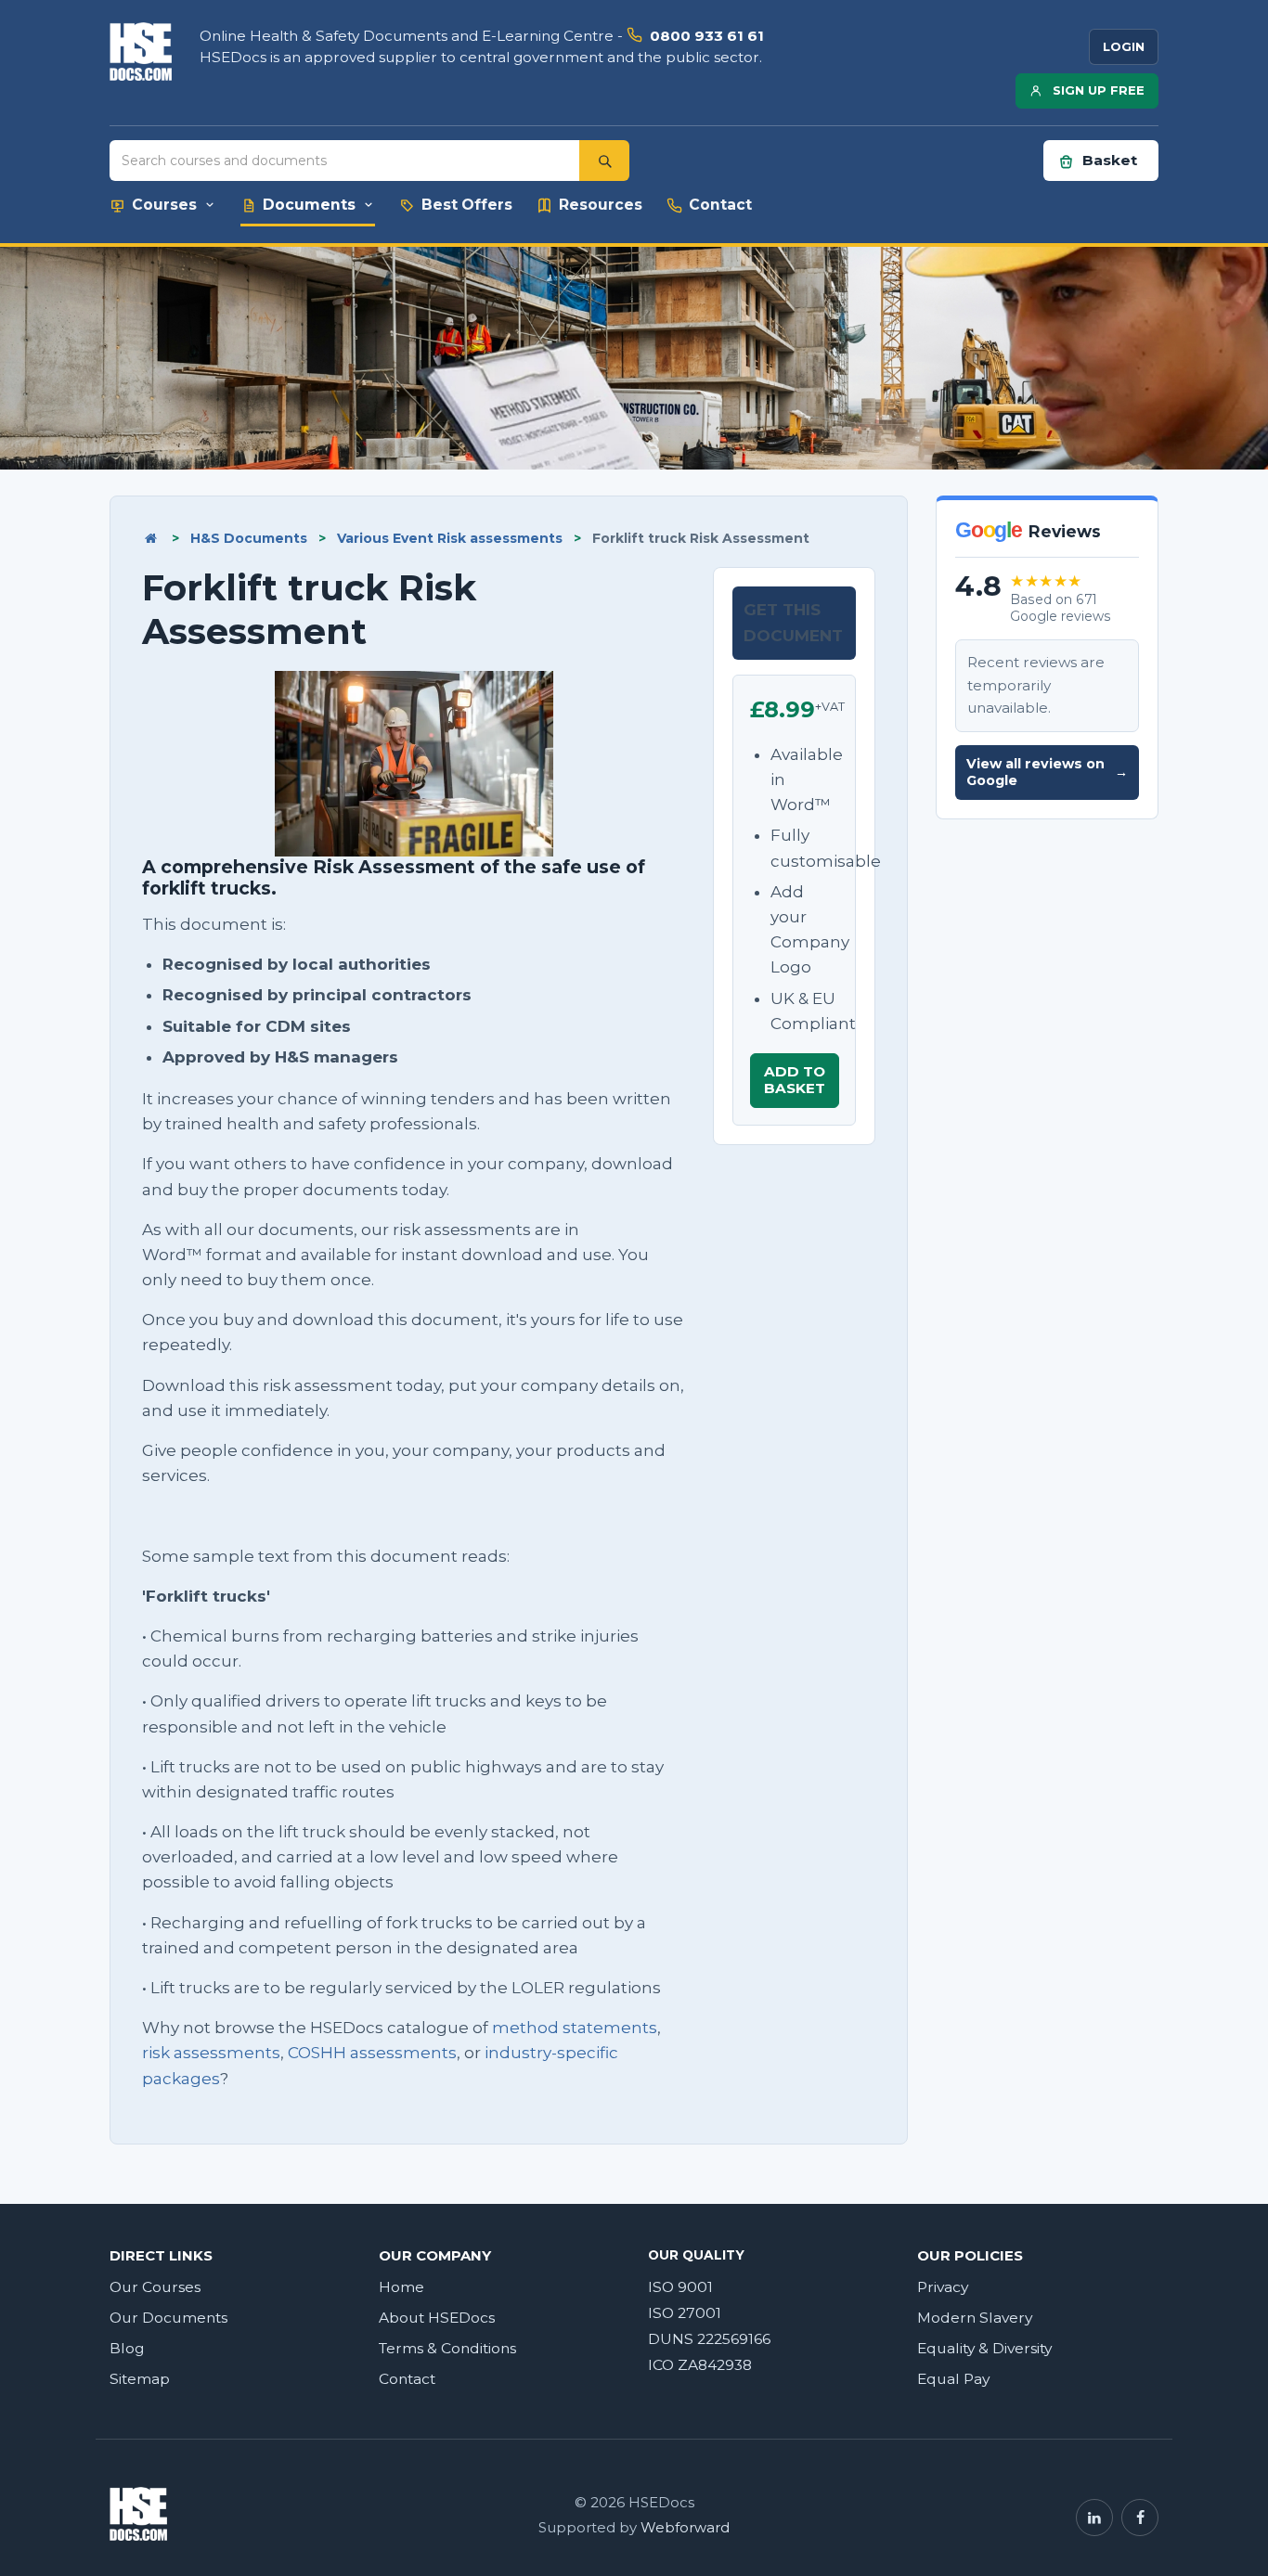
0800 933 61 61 (707, 36)
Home (401, 2287)
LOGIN (1124, 46)
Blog (127, 2348)
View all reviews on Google (1047, 773)
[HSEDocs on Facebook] (1140, 2518)
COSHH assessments (372, 2053)
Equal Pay (953, 2379)
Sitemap (140, 2379)
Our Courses (155, 2287)
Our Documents (168, 2318)
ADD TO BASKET (795, 1080)
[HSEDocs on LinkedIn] (1094, 2518)
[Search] (604, 161)
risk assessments (211, 2053)
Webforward (685, 2528)
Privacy (943, 2287)
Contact (407, 2379)
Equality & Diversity (984, 2348)
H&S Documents (249, 538)
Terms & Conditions (447, 2348)
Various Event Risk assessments (450, 538)
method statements (575, 2028)
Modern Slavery (975, 2318)
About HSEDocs (437, 2318)
